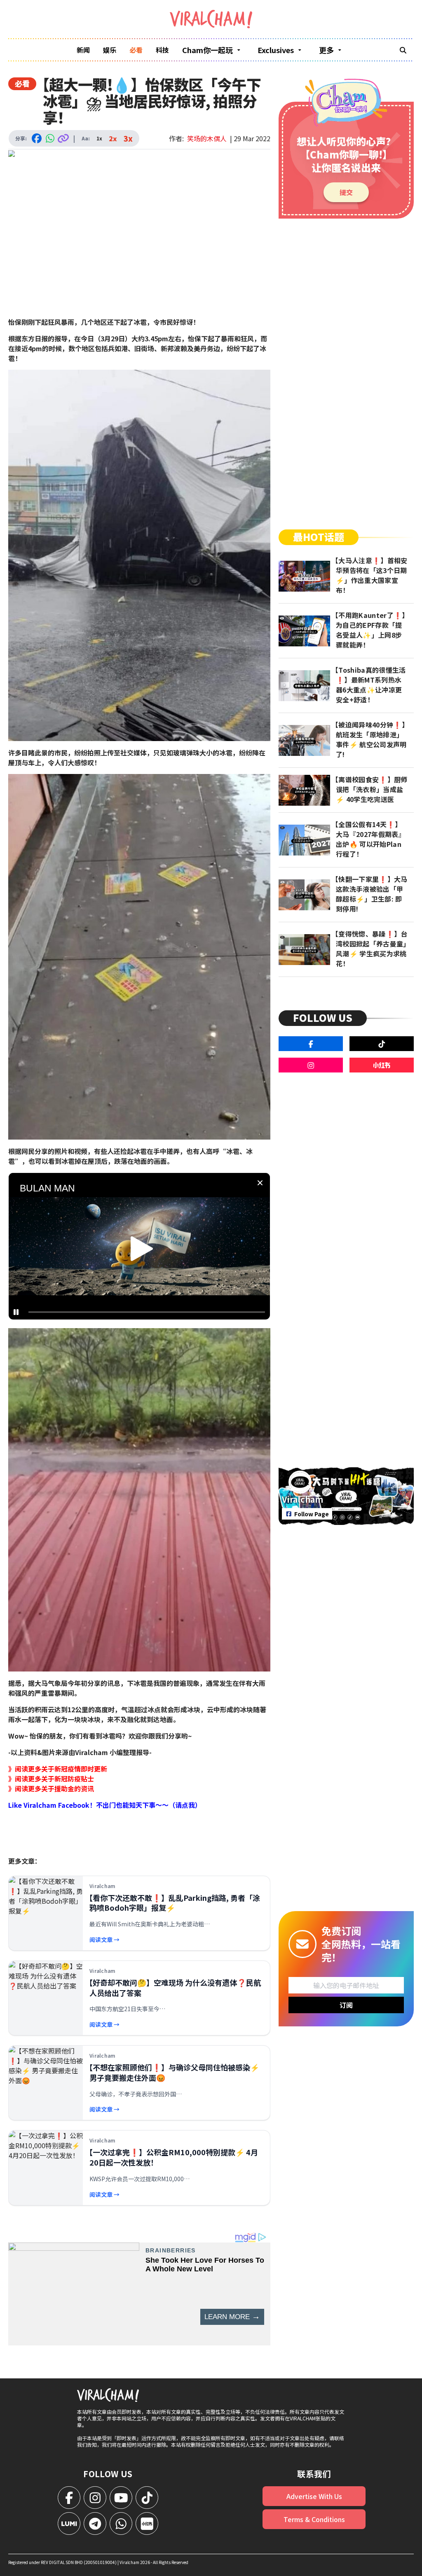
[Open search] (403, 50)
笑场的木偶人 (207, 138)
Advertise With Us (314, 2496)
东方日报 (35, 338)
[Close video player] (260, 1183)
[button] (142, 1249)
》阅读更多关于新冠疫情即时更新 (58, 1769)
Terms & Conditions (314, 2519)
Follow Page (312, 1514)
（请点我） (185, 1805)
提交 (346, 192)
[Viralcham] (211, 19)
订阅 (346, 2005)
